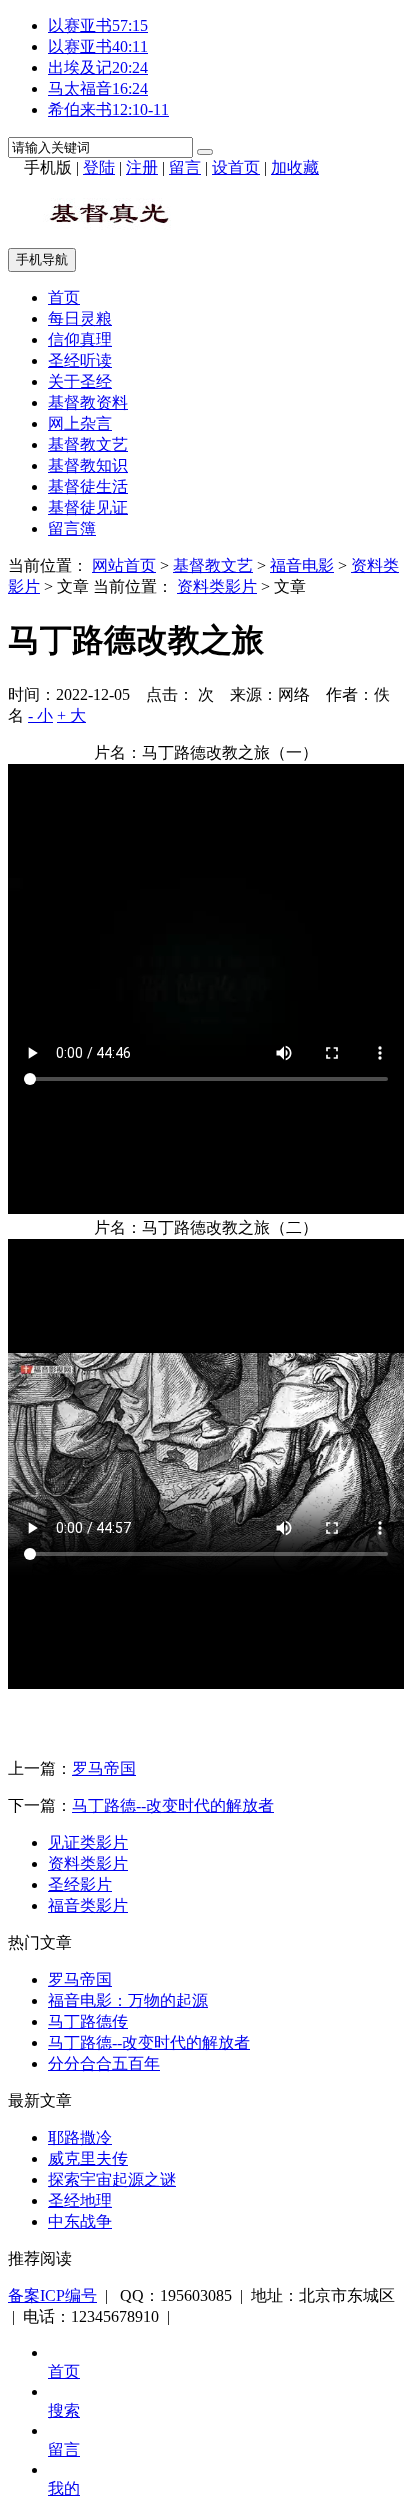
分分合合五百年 (104, 2063)
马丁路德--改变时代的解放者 (173, 1805)
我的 (64, 2488)
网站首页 (124, 565)
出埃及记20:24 (98, 67)
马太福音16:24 (98, 88)
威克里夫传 (88, 2158)
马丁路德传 (88, 2021)
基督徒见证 (88, 507)
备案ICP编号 (52, 2295)
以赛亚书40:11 (98, 46)
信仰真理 (80, 339)
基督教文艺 (88, 444)
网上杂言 (80, 423)
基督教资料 (88, 402)
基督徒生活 (88, 486)
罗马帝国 (104, 1768)
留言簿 (72, 528)
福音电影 (302, 565)
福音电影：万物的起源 (128, 2000)
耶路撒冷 (80, 2137)
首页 (64, 297)
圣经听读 (80, 360)
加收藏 (295, 167)
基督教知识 (88, 465)
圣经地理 (80, 2200)
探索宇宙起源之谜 (112, 2179)
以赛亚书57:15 (98, 25)
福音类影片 (88, 1905)
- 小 (40, 715)
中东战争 (80, 2221)
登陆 (99, 167)
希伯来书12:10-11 (108, 109)
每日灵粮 (80, 318)
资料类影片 (217, 586)
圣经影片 (80, 1884)
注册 (142, 167)
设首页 (236, 167)
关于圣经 (80, 381)
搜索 (64, 2410)
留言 (185, 167)
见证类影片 (88, 1842)
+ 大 (71, 715)
